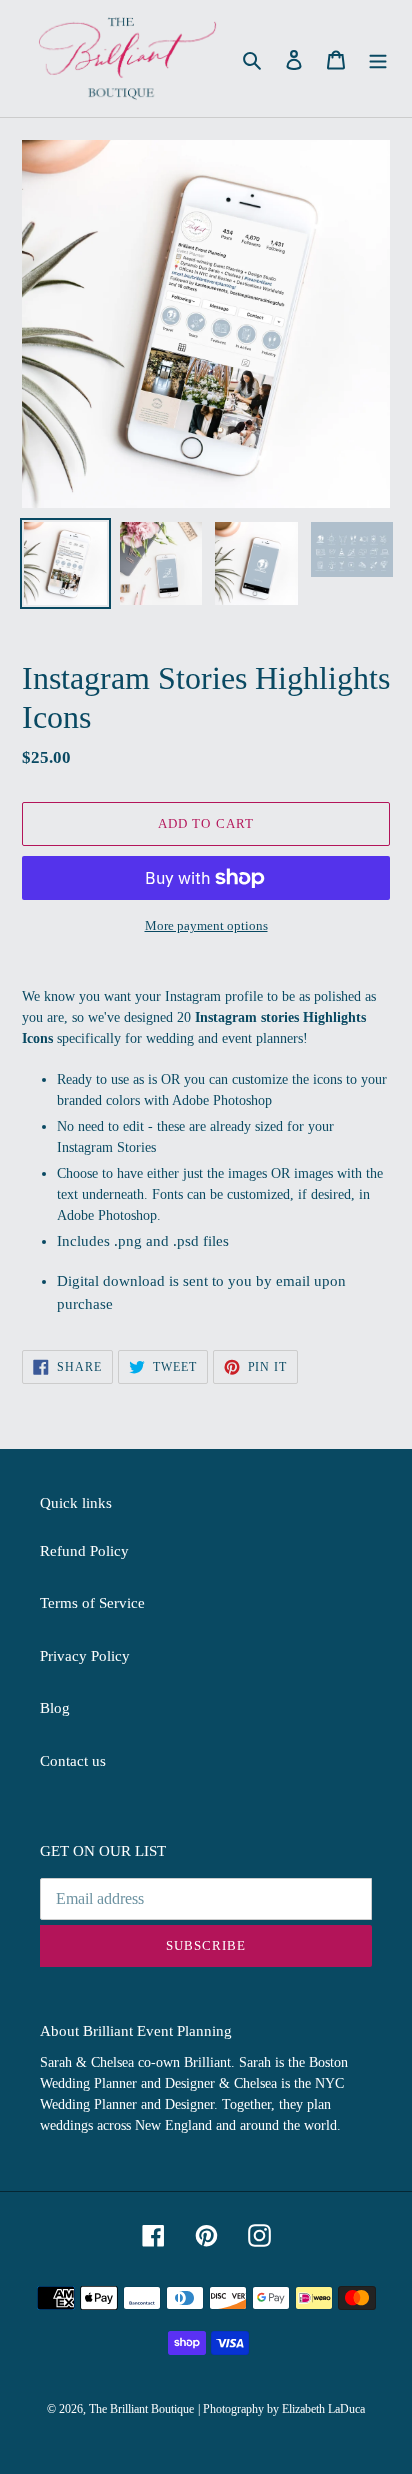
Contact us (73, 1761)
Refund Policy (84, 1551)
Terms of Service (92, 1603)
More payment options (206, 925)
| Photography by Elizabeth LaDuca (281, 2409)
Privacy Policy (85, 1656)
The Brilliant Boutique (141, 2409)
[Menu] (378, 58)
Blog (55, 1708)
